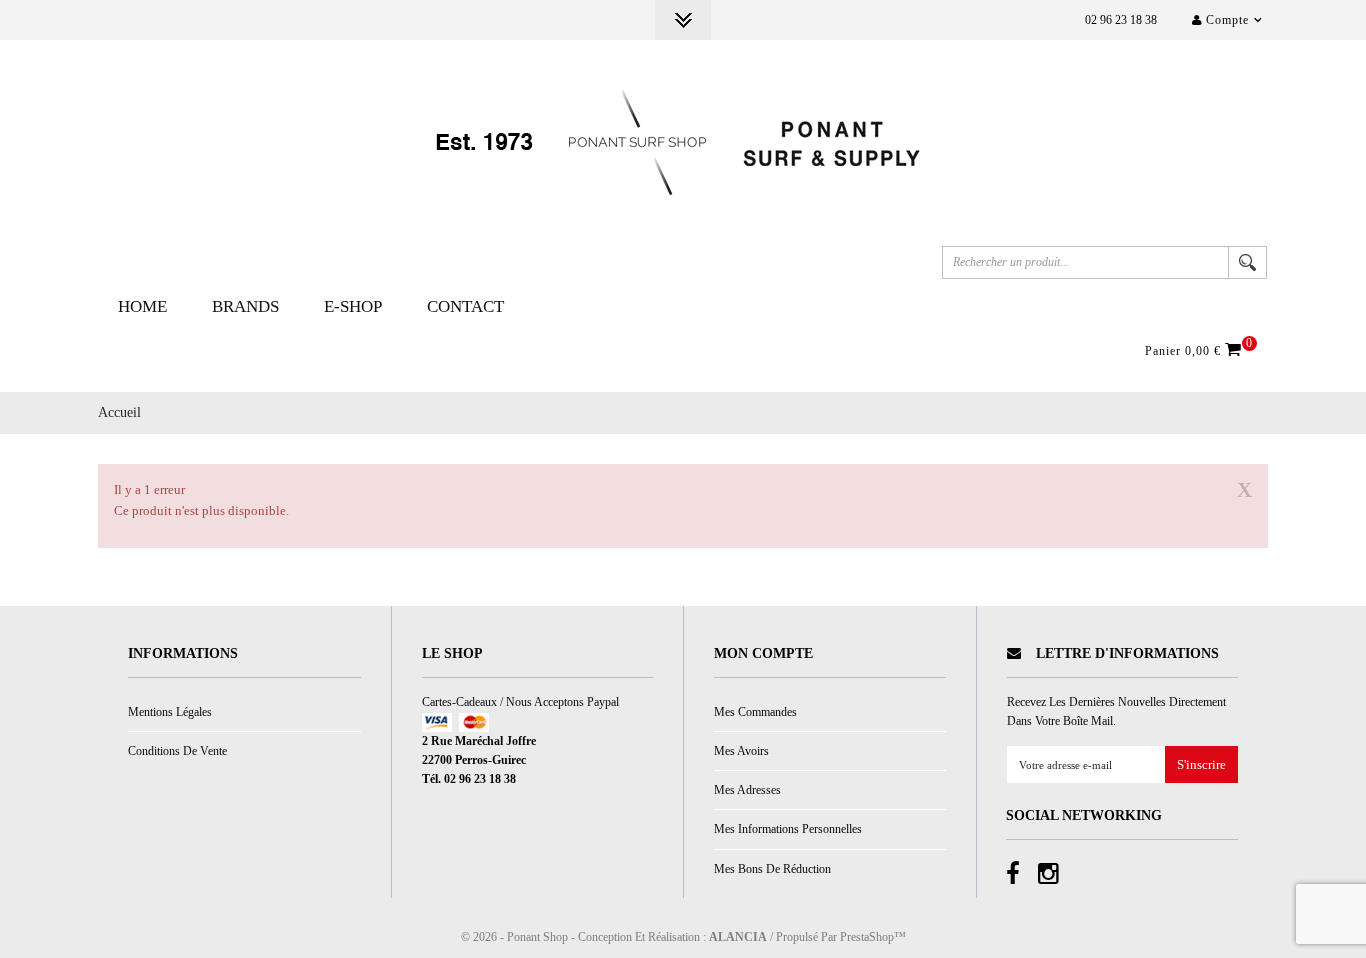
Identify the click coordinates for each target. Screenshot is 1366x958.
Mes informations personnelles (788, 829)
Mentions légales (170, 712)
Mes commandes (755, 712)
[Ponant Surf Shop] (683, 142)
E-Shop (353, 306)
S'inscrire (1201, 765)
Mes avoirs (741, 751)
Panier (1196, 349)
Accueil (119, 412)
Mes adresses (747, 790)
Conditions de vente (177, 751)
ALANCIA (738, 937)
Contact (465, 306)
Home (142, 306)
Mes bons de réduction (772, 869)
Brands (245, 306)
